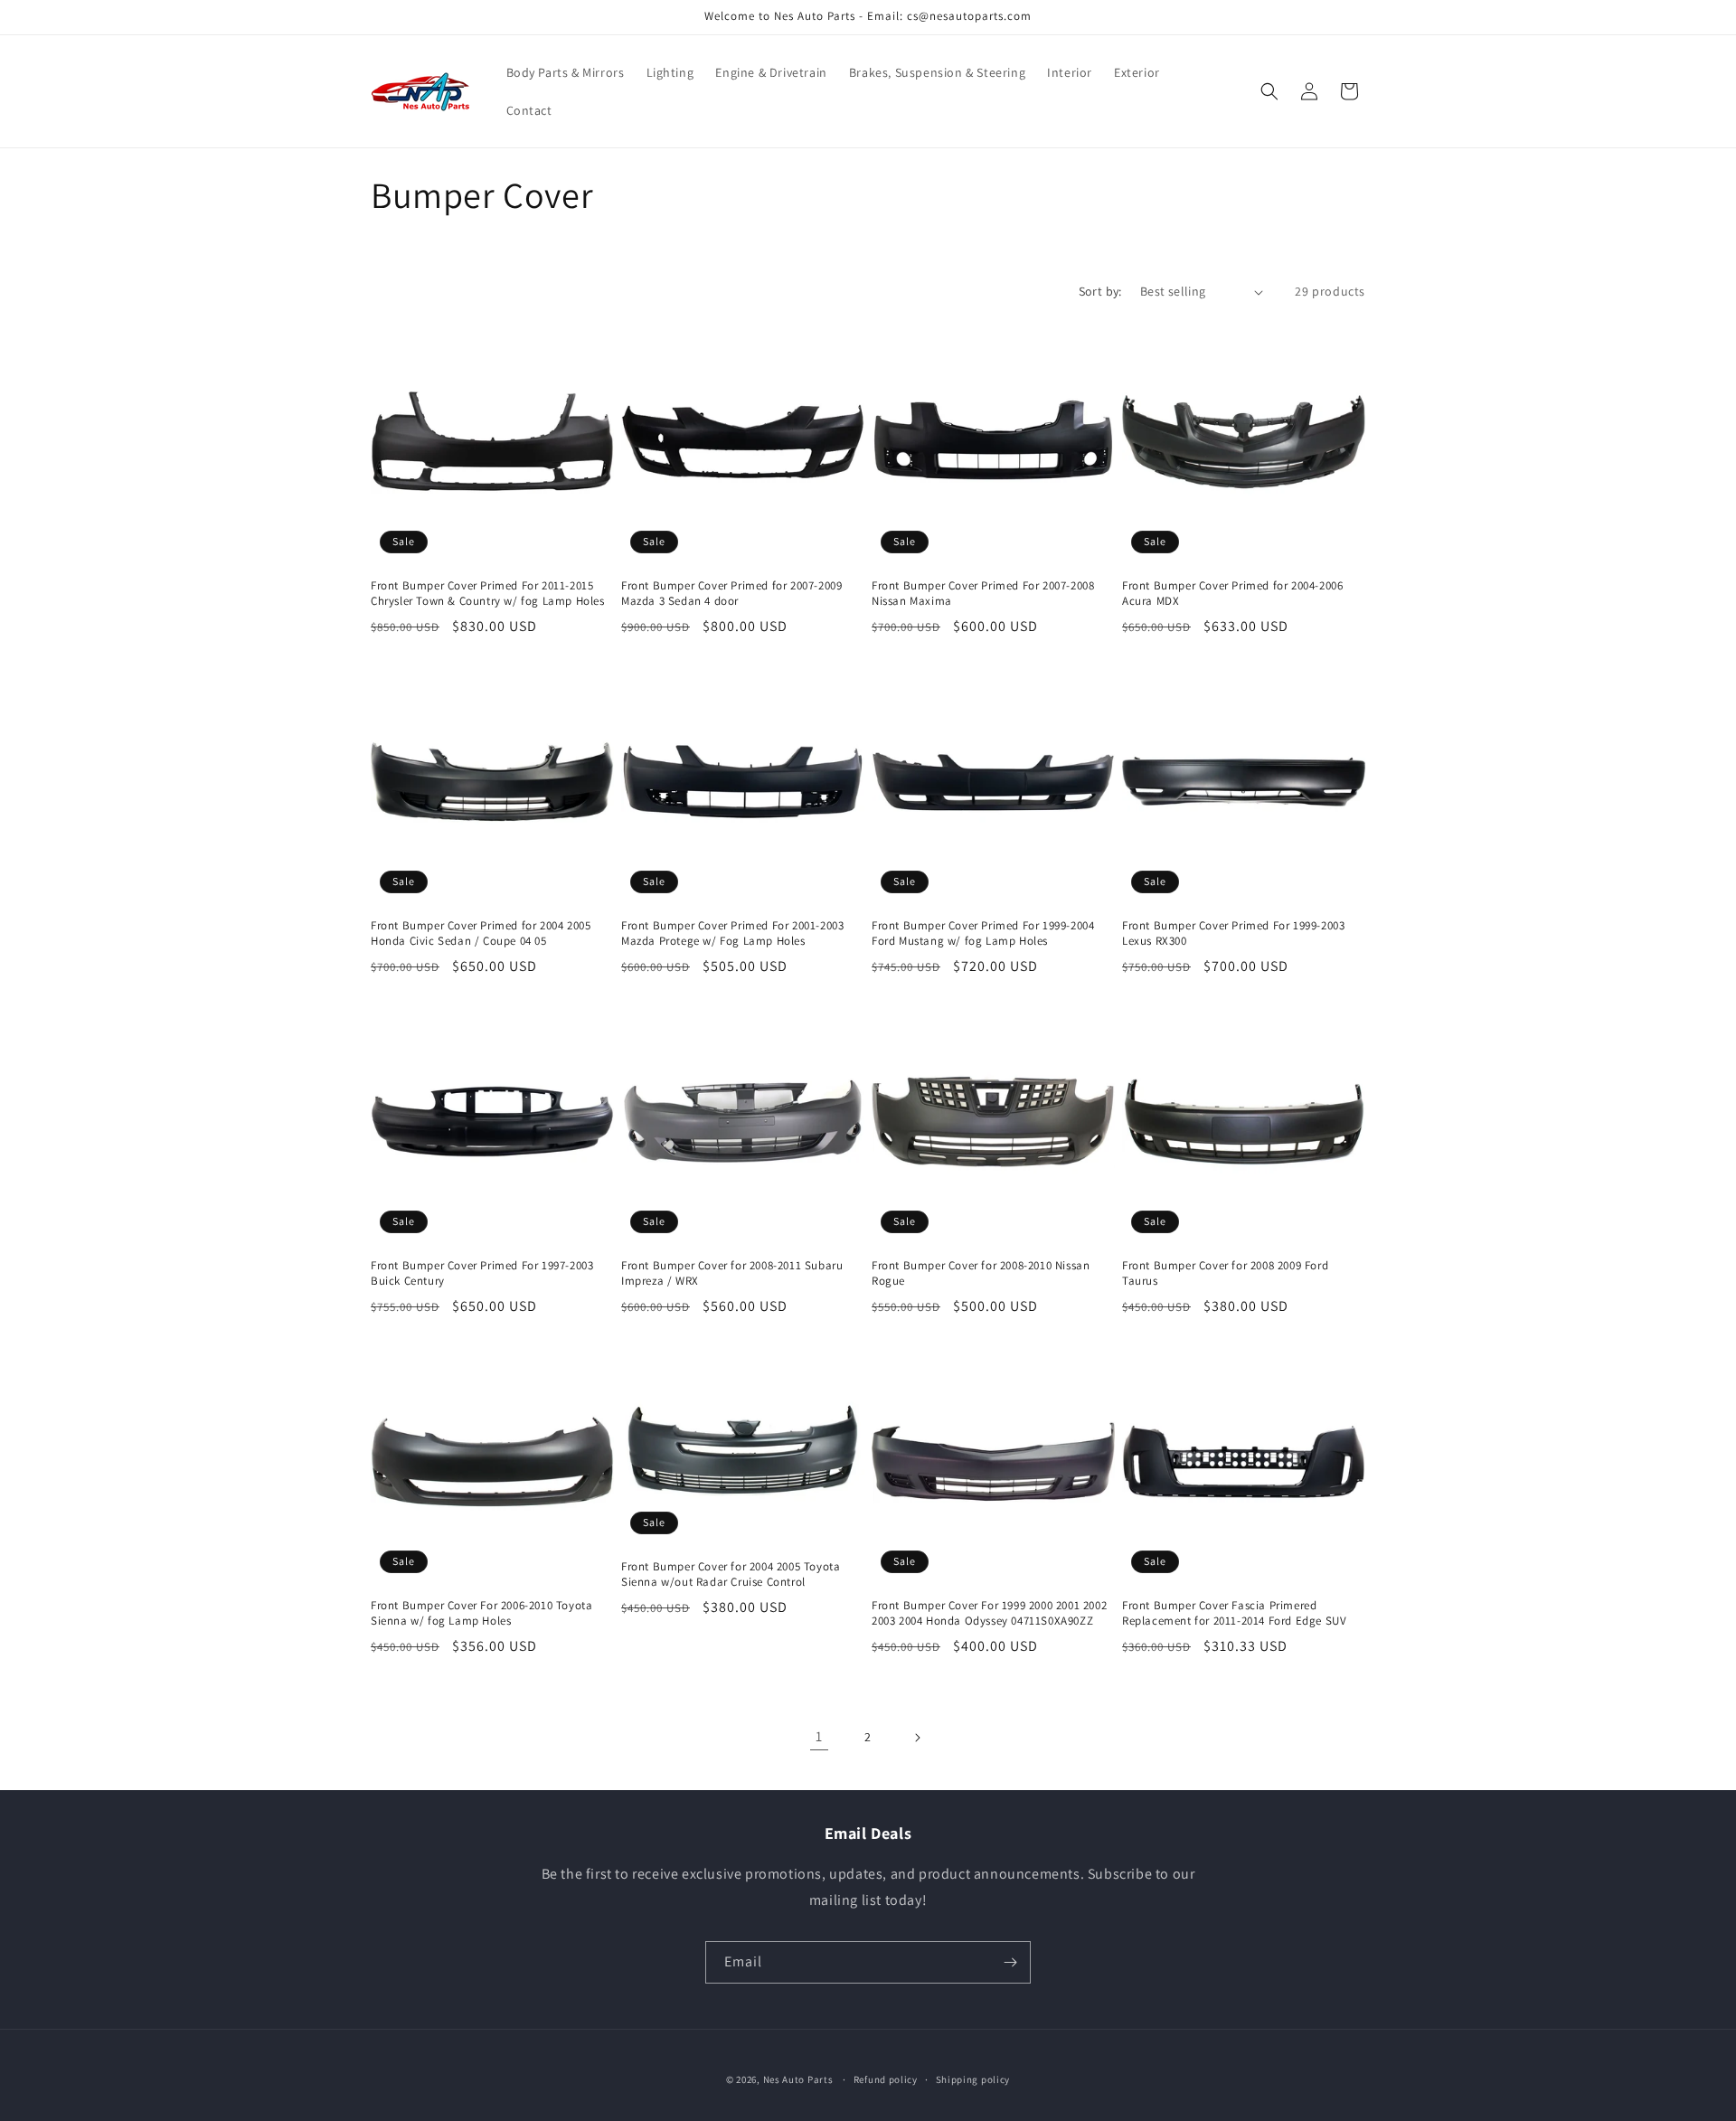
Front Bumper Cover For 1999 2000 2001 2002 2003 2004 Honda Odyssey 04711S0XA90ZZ (989, 1613)
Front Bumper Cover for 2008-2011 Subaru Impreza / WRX (732, 1273)
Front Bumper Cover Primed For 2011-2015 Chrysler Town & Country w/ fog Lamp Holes (488, 594)
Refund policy (886, 2079)
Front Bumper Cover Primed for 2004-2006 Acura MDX (1232, 594)
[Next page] (917, 1738)
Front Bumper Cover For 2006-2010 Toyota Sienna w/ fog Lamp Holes (481, 1613)
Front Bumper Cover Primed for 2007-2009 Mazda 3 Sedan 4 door (731, 594)
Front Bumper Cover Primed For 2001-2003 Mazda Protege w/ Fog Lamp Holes (732, 933)
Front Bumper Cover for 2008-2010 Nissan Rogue (981, 1273)
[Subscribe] (1010, 1962)
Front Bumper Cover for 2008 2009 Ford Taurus (1225, 1273)
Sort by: (1100, 291)
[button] (1269, 91)
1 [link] (819, 1736)
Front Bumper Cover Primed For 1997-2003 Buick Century (482, 1273)
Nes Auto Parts (798, 2079)
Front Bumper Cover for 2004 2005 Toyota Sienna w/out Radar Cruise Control (731, 1574)
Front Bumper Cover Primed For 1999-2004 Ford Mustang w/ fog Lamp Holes (983, 933)
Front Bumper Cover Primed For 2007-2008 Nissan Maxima (983, 594)
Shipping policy (973, 2079)
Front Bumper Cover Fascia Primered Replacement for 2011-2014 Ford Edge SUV (1234, 1613)
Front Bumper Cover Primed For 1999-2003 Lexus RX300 (1233, 933)
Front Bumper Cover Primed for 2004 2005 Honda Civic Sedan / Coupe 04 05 (481, 933)
